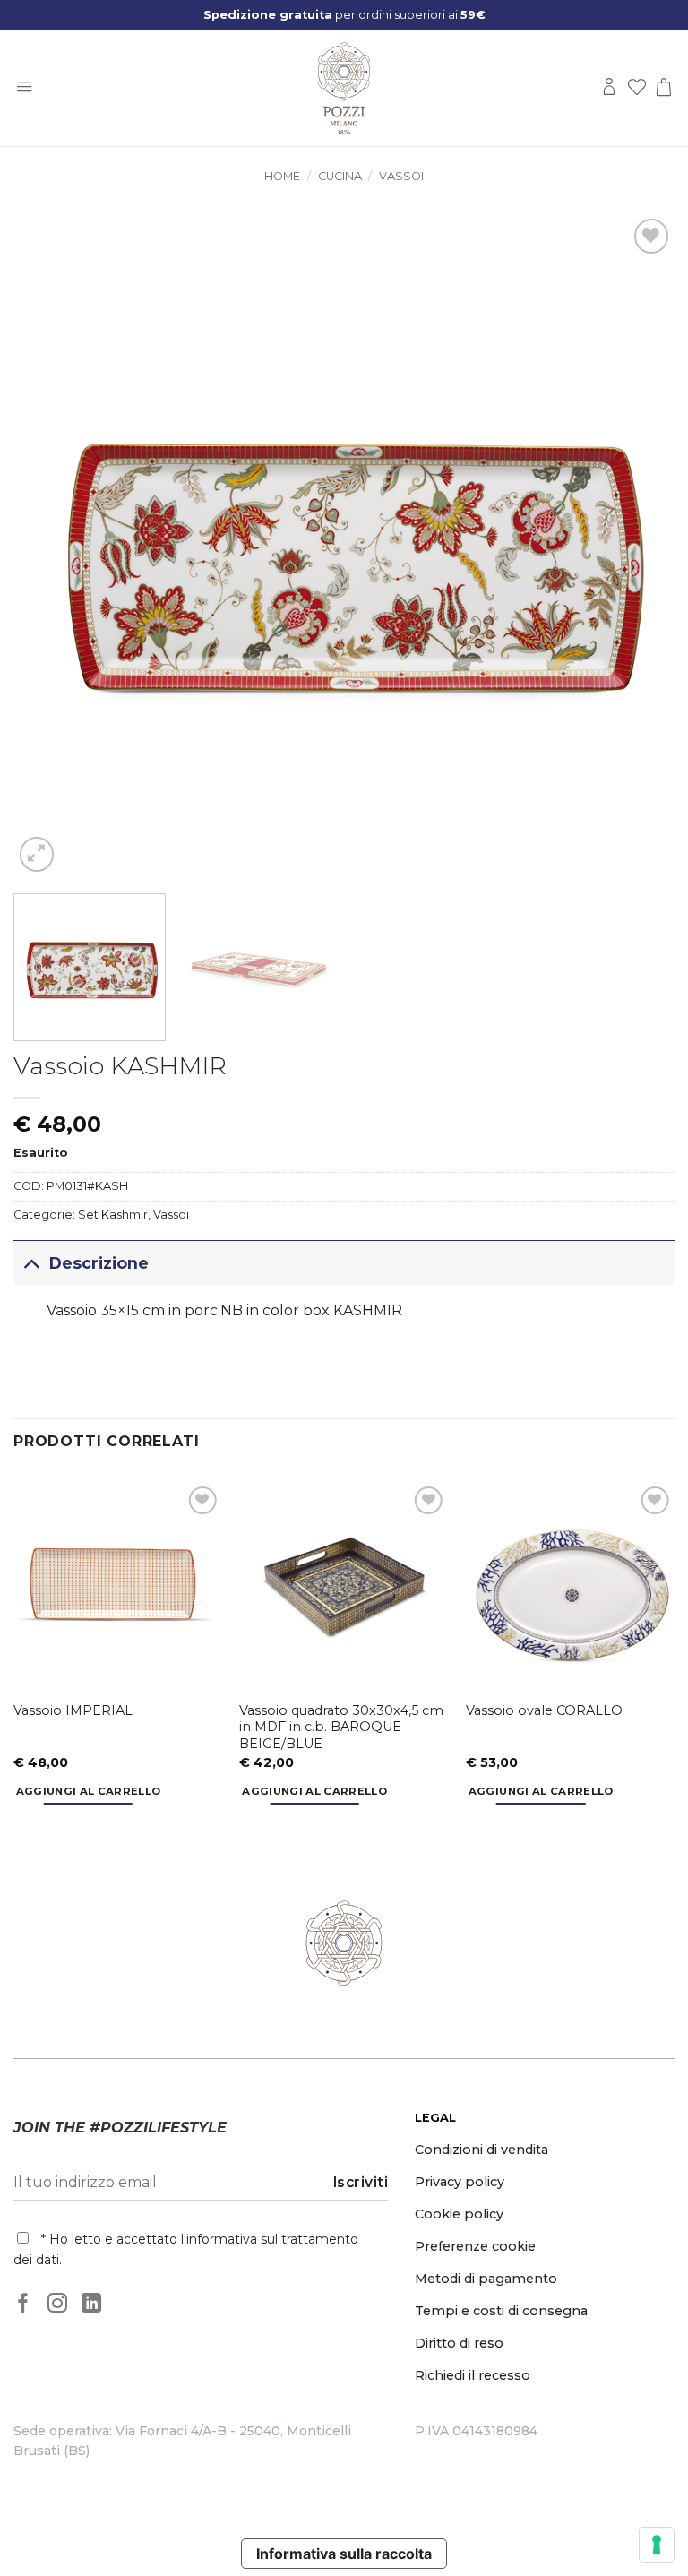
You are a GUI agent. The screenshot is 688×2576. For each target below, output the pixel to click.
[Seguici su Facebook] (23, 2305)
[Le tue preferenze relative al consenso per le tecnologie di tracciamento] (657, 2545)
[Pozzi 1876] (344, 89)
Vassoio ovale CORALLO (544, 1710)
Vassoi (401, 176)
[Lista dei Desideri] (637, 88)
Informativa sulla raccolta (344, 2554)
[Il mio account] (609, 88)
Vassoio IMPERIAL (73, 1710)
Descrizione (99, 1263)
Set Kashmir (113, 1215)
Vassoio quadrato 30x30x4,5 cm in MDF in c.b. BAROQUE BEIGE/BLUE (341, 1727)
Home (282, 176)
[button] (24, 88)
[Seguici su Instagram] (57, 2305)
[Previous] (49, 546)
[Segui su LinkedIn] (91, 2305)
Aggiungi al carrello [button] (89, 1791)
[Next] (639, 546)
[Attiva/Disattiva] (31, 1263)
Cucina (340, 176)
